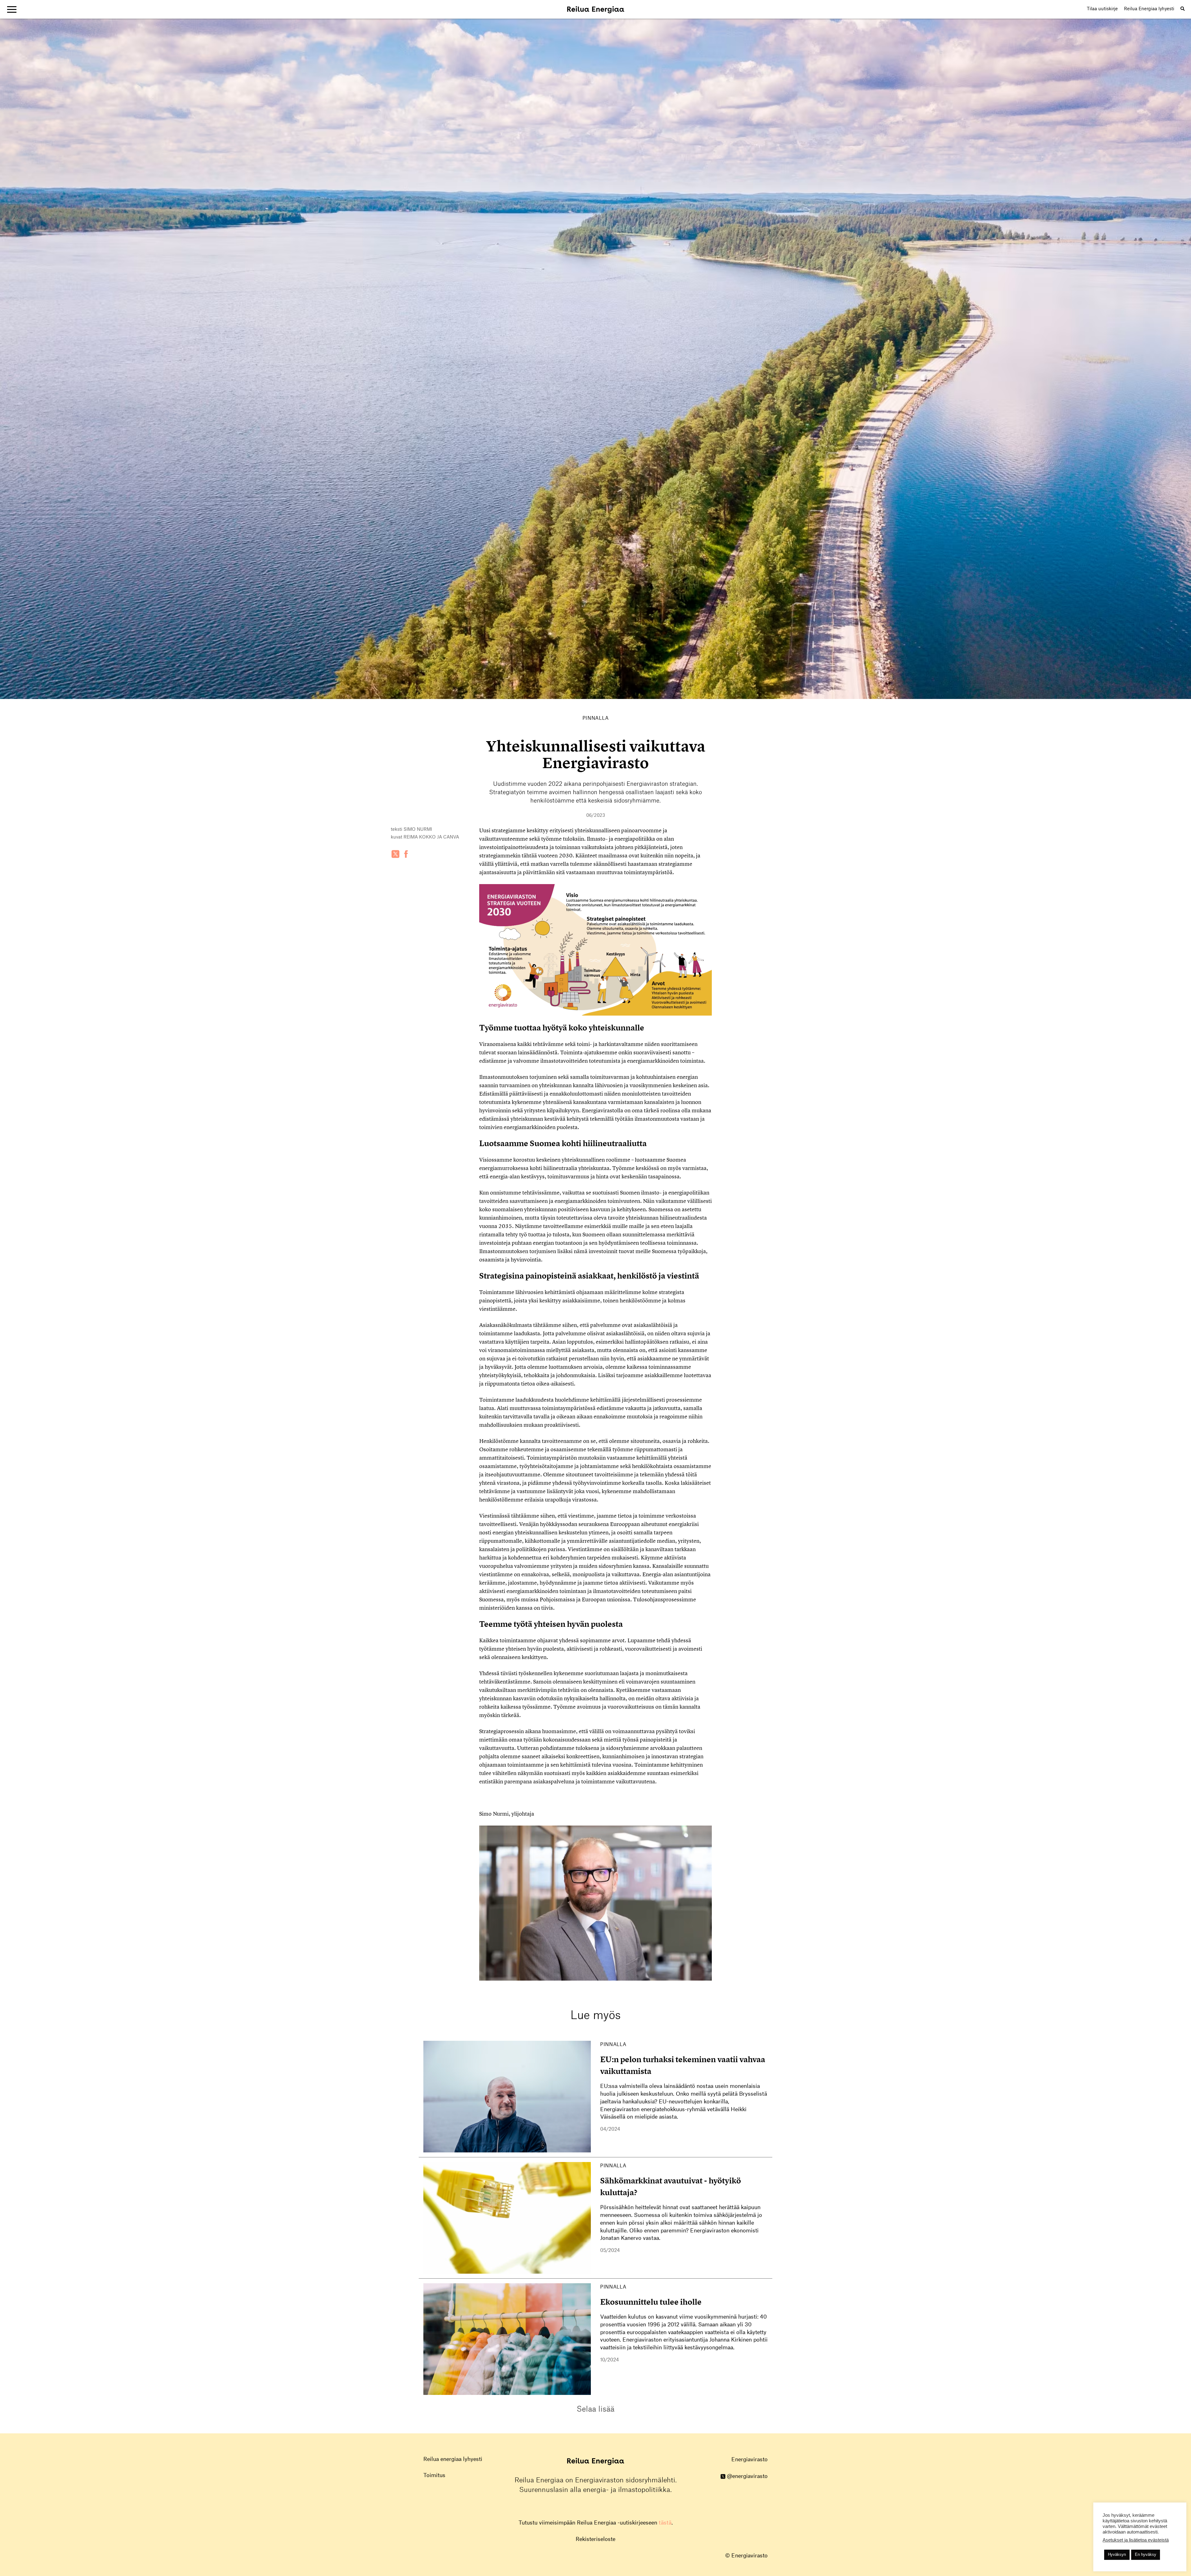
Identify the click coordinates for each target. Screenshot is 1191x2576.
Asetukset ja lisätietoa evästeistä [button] (1136, 2540)
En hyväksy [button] (1146, 2554)
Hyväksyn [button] (1117, 2554)
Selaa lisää (595, 2409)
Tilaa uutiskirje (1102, 9)
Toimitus (434, 2475)
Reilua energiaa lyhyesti (453, 2459)
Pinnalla (596, 718)
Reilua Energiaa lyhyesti (1149, 9)
